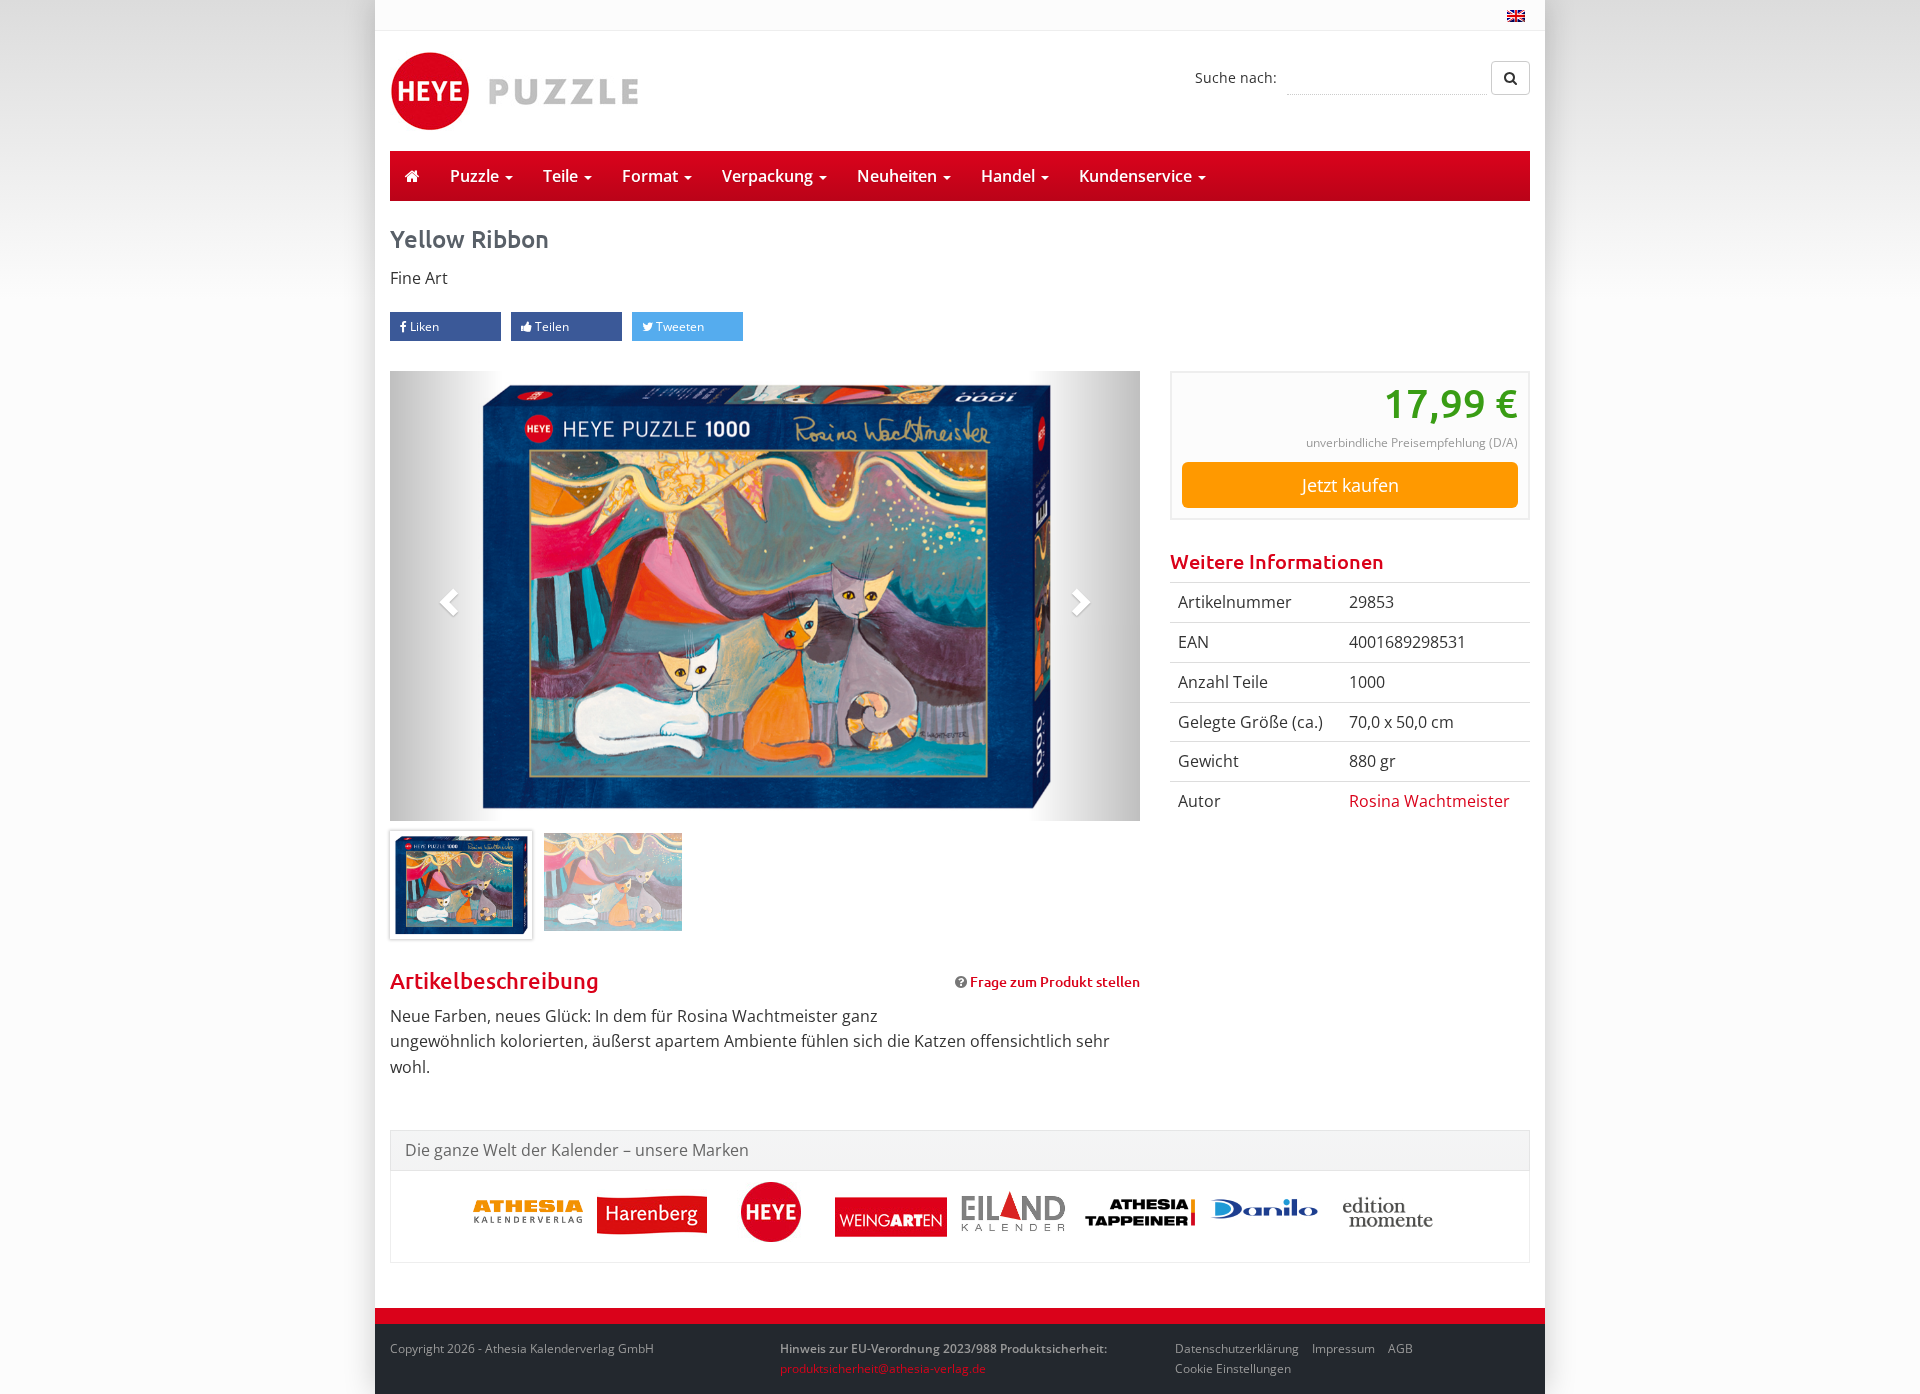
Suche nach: (1236, 77)
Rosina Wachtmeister (1429, 801)
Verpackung (769, 176)
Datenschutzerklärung (1237, 1348)
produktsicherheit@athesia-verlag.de (883, 1368)
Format (652, 176)
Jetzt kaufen (1350, 485)
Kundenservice (1137, 176)
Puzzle (476, 176)
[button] (446, 596)
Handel (1010, 176)
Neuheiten (899, 176)
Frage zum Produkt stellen (1055, 981)
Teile (562, 176)
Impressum (1343, 1348)
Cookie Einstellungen (1233, 1368)
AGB (1400, 1348)
